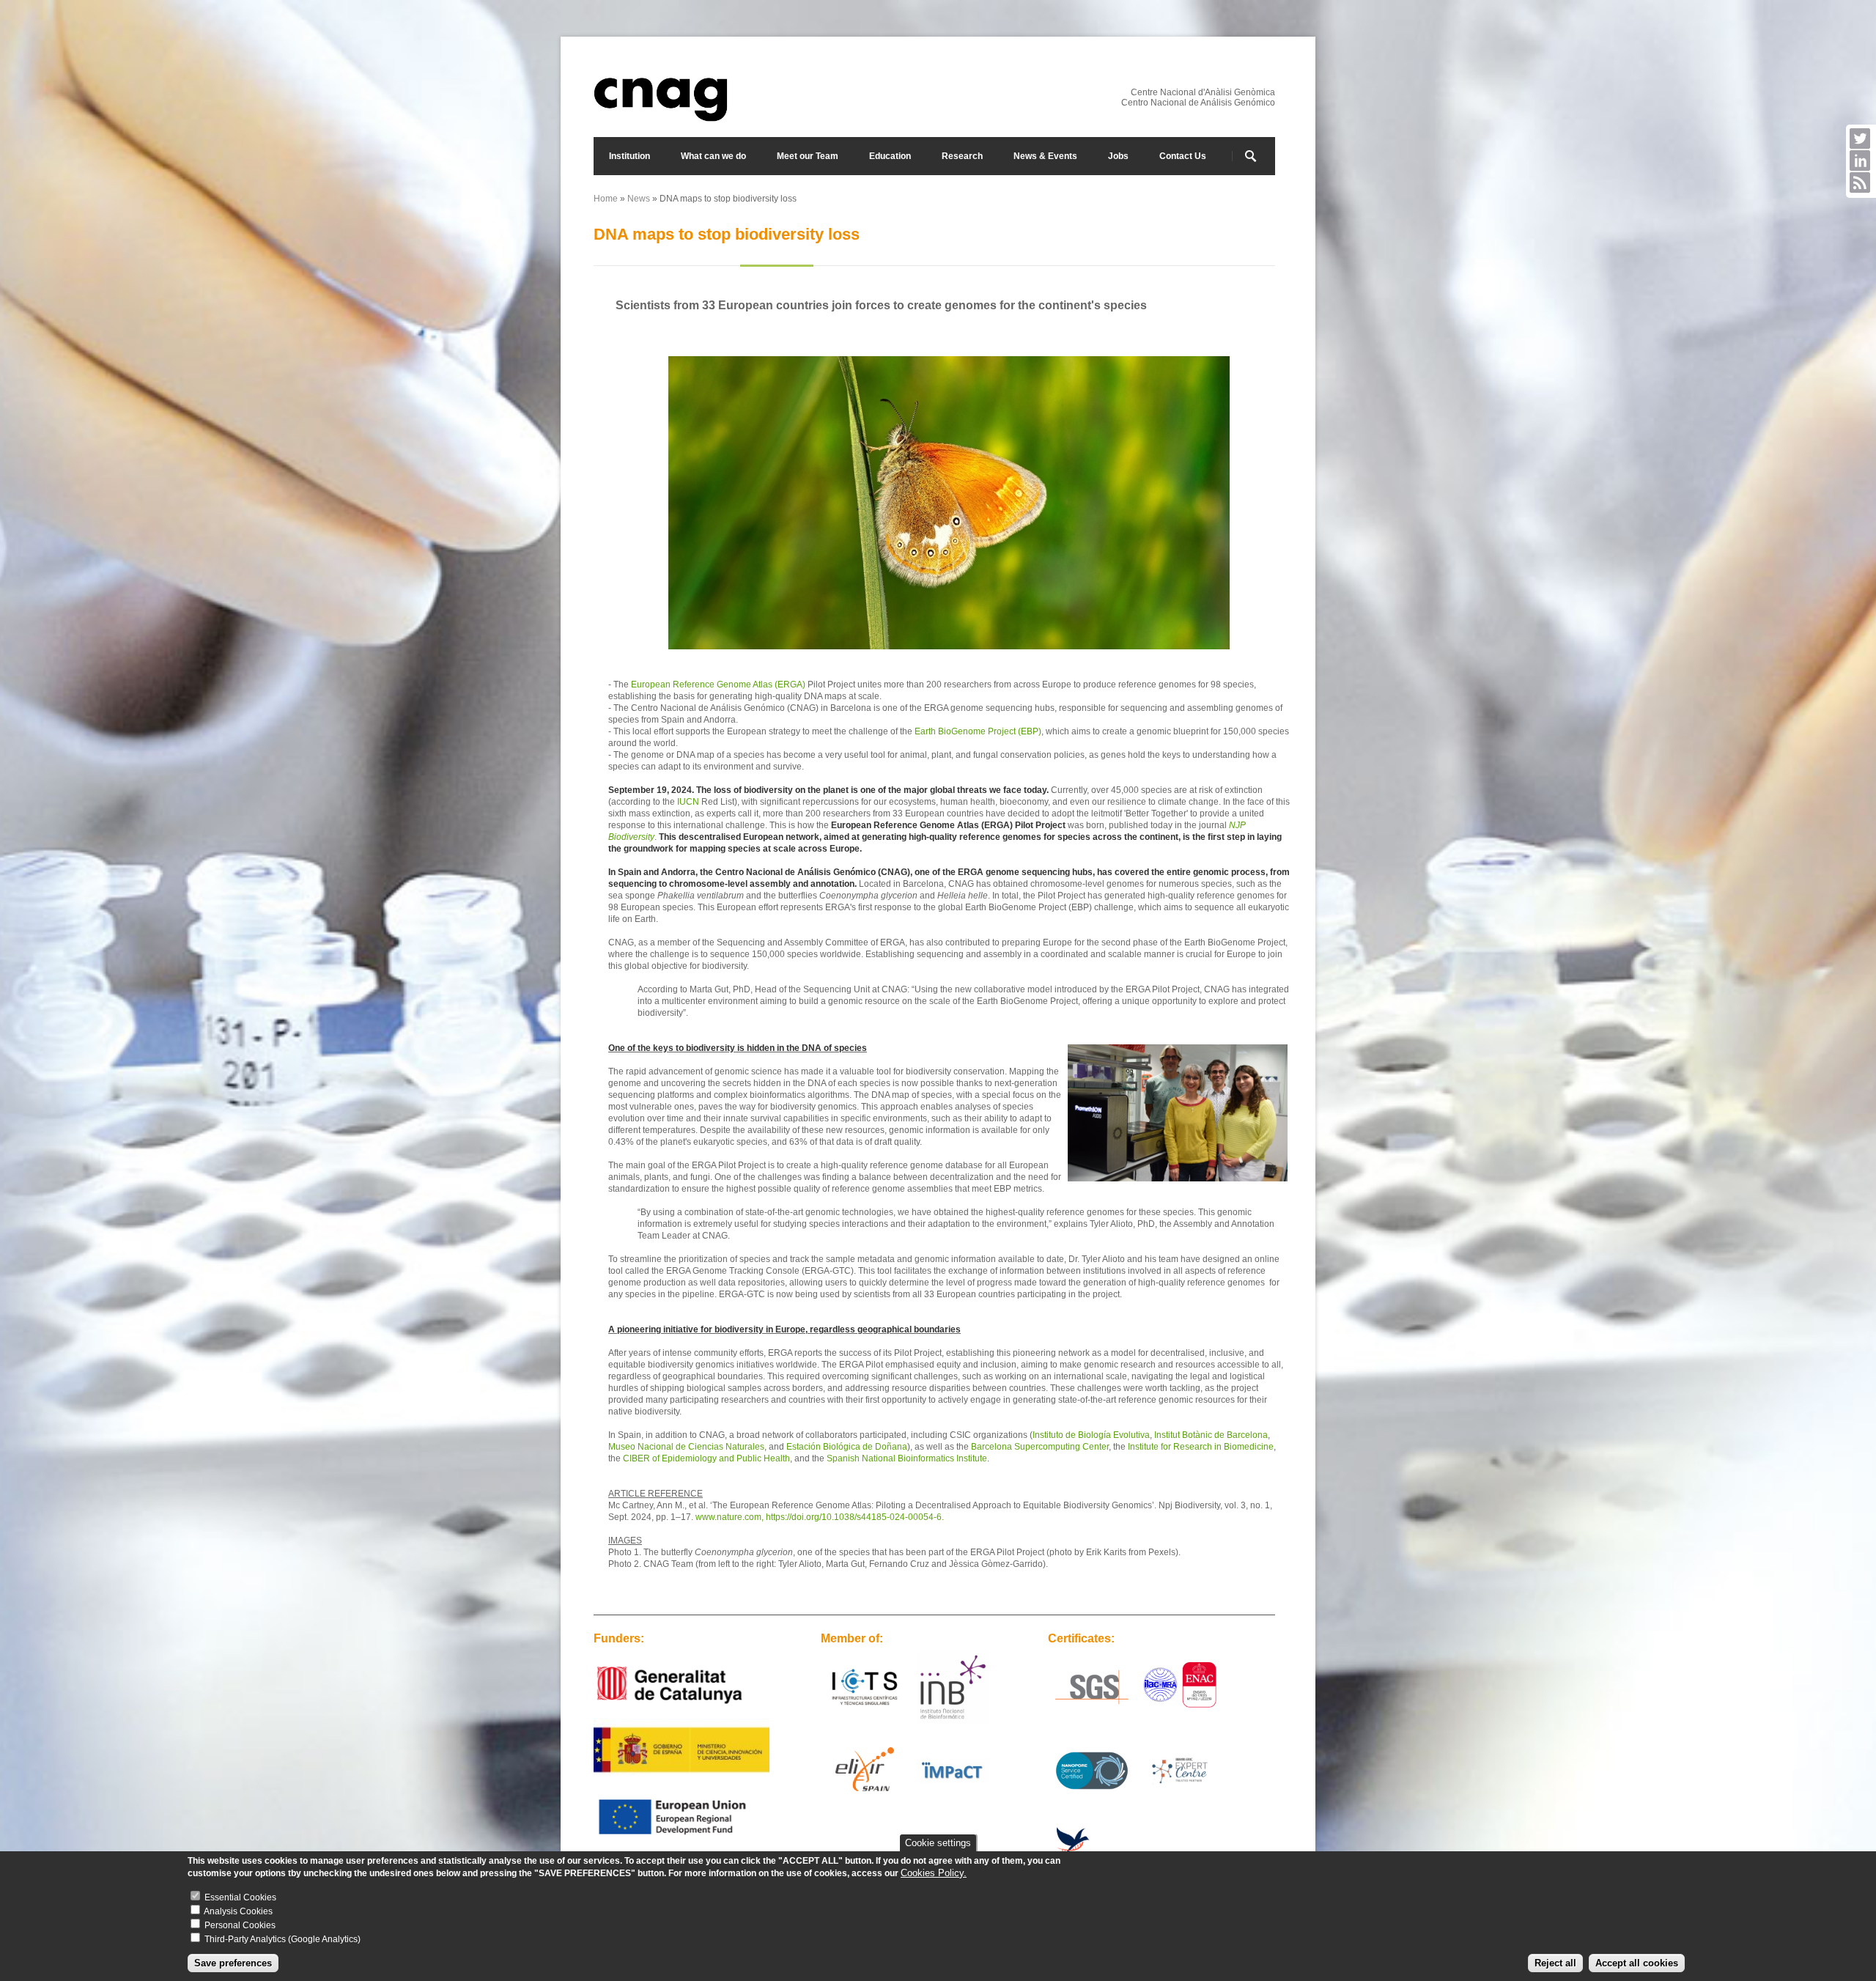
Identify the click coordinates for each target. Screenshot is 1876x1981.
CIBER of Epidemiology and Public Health (706, 1458)
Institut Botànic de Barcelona (1211, 1435)
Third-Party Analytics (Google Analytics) (282, 1939)
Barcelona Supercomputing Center (1040, 1447)
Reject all (1555, 1963)
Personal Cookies (240, 1925)
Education (890, 156)
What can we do (713, 156)
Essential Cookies (240, 1897)
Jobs (1118, 156)
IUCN (688, 802)
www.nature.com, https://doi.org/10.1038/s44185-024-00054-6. (820, 1517)
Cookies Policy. (934, 1873)
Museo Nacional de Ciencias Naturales (686, 1447)
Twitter (1860, 139)
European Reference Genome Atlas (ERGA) (718, 685)
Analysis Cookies (238, 1911)
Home (606, 199)
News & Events (1045, 156)
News (639, 199)
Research (962, 156)
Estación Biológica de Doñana (847, 1447)
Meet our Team (808, 156)
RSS (1860, 182)
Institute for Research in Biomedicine (1201, 1447)
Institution (629, 156)
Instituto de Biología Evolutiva (1091, 1435)
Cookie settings (938, 1843)
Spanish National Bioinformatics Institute (907, 1458)
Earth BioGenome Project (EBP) (978, 731)
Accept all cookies (1637, 1963)
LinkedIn (1860, 161)
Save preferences (233, 1963)
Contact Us (1183, 156)
